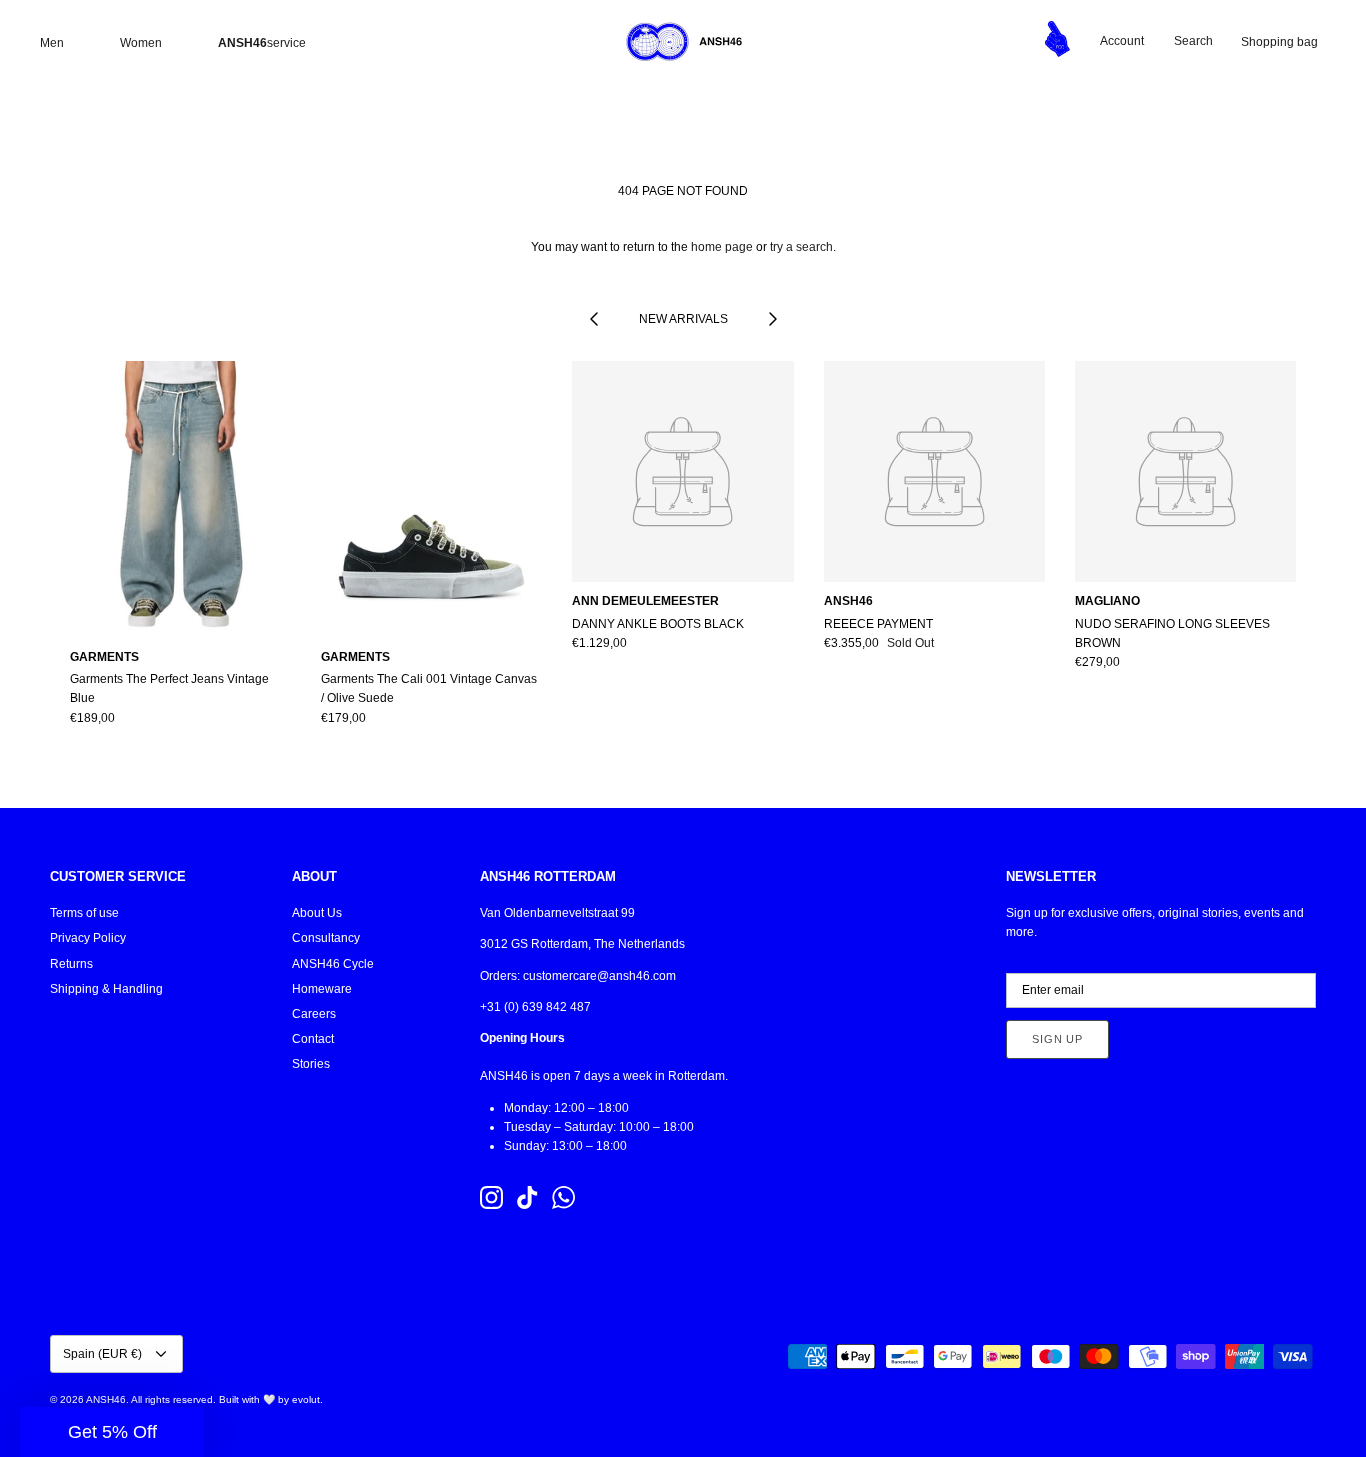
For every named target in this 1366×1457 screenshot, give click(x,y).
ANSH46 (106, 1399)
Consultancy (326, 938)
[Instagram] (491, 1197)
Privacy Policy (88, 938)
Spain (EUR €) (102, 1354)
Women (141, 43)
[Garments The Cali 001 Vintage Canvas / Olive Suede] (431, 499)
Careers (314, 1014)
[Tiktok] (527, 1197)
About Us (317, 913)
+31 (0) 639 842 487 (535, 1007)
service (262, 43)
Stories (311, 1064)
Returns (71, 964)
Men (52, 43)
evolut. (307, 1399)
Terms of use (84, 913)
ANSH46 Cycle (333, 964)
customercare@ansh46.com (599, 976)
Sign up (1057, 1039)
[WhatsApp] (563, 1197)
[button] (112, 1432)
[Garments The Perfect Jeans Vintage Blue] (180, 499)
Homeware (322, 989)
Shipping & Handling (106, 989)
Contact (313, 1039)
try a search (801, 247)
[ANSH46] (683, 42)
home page (722, 247)
